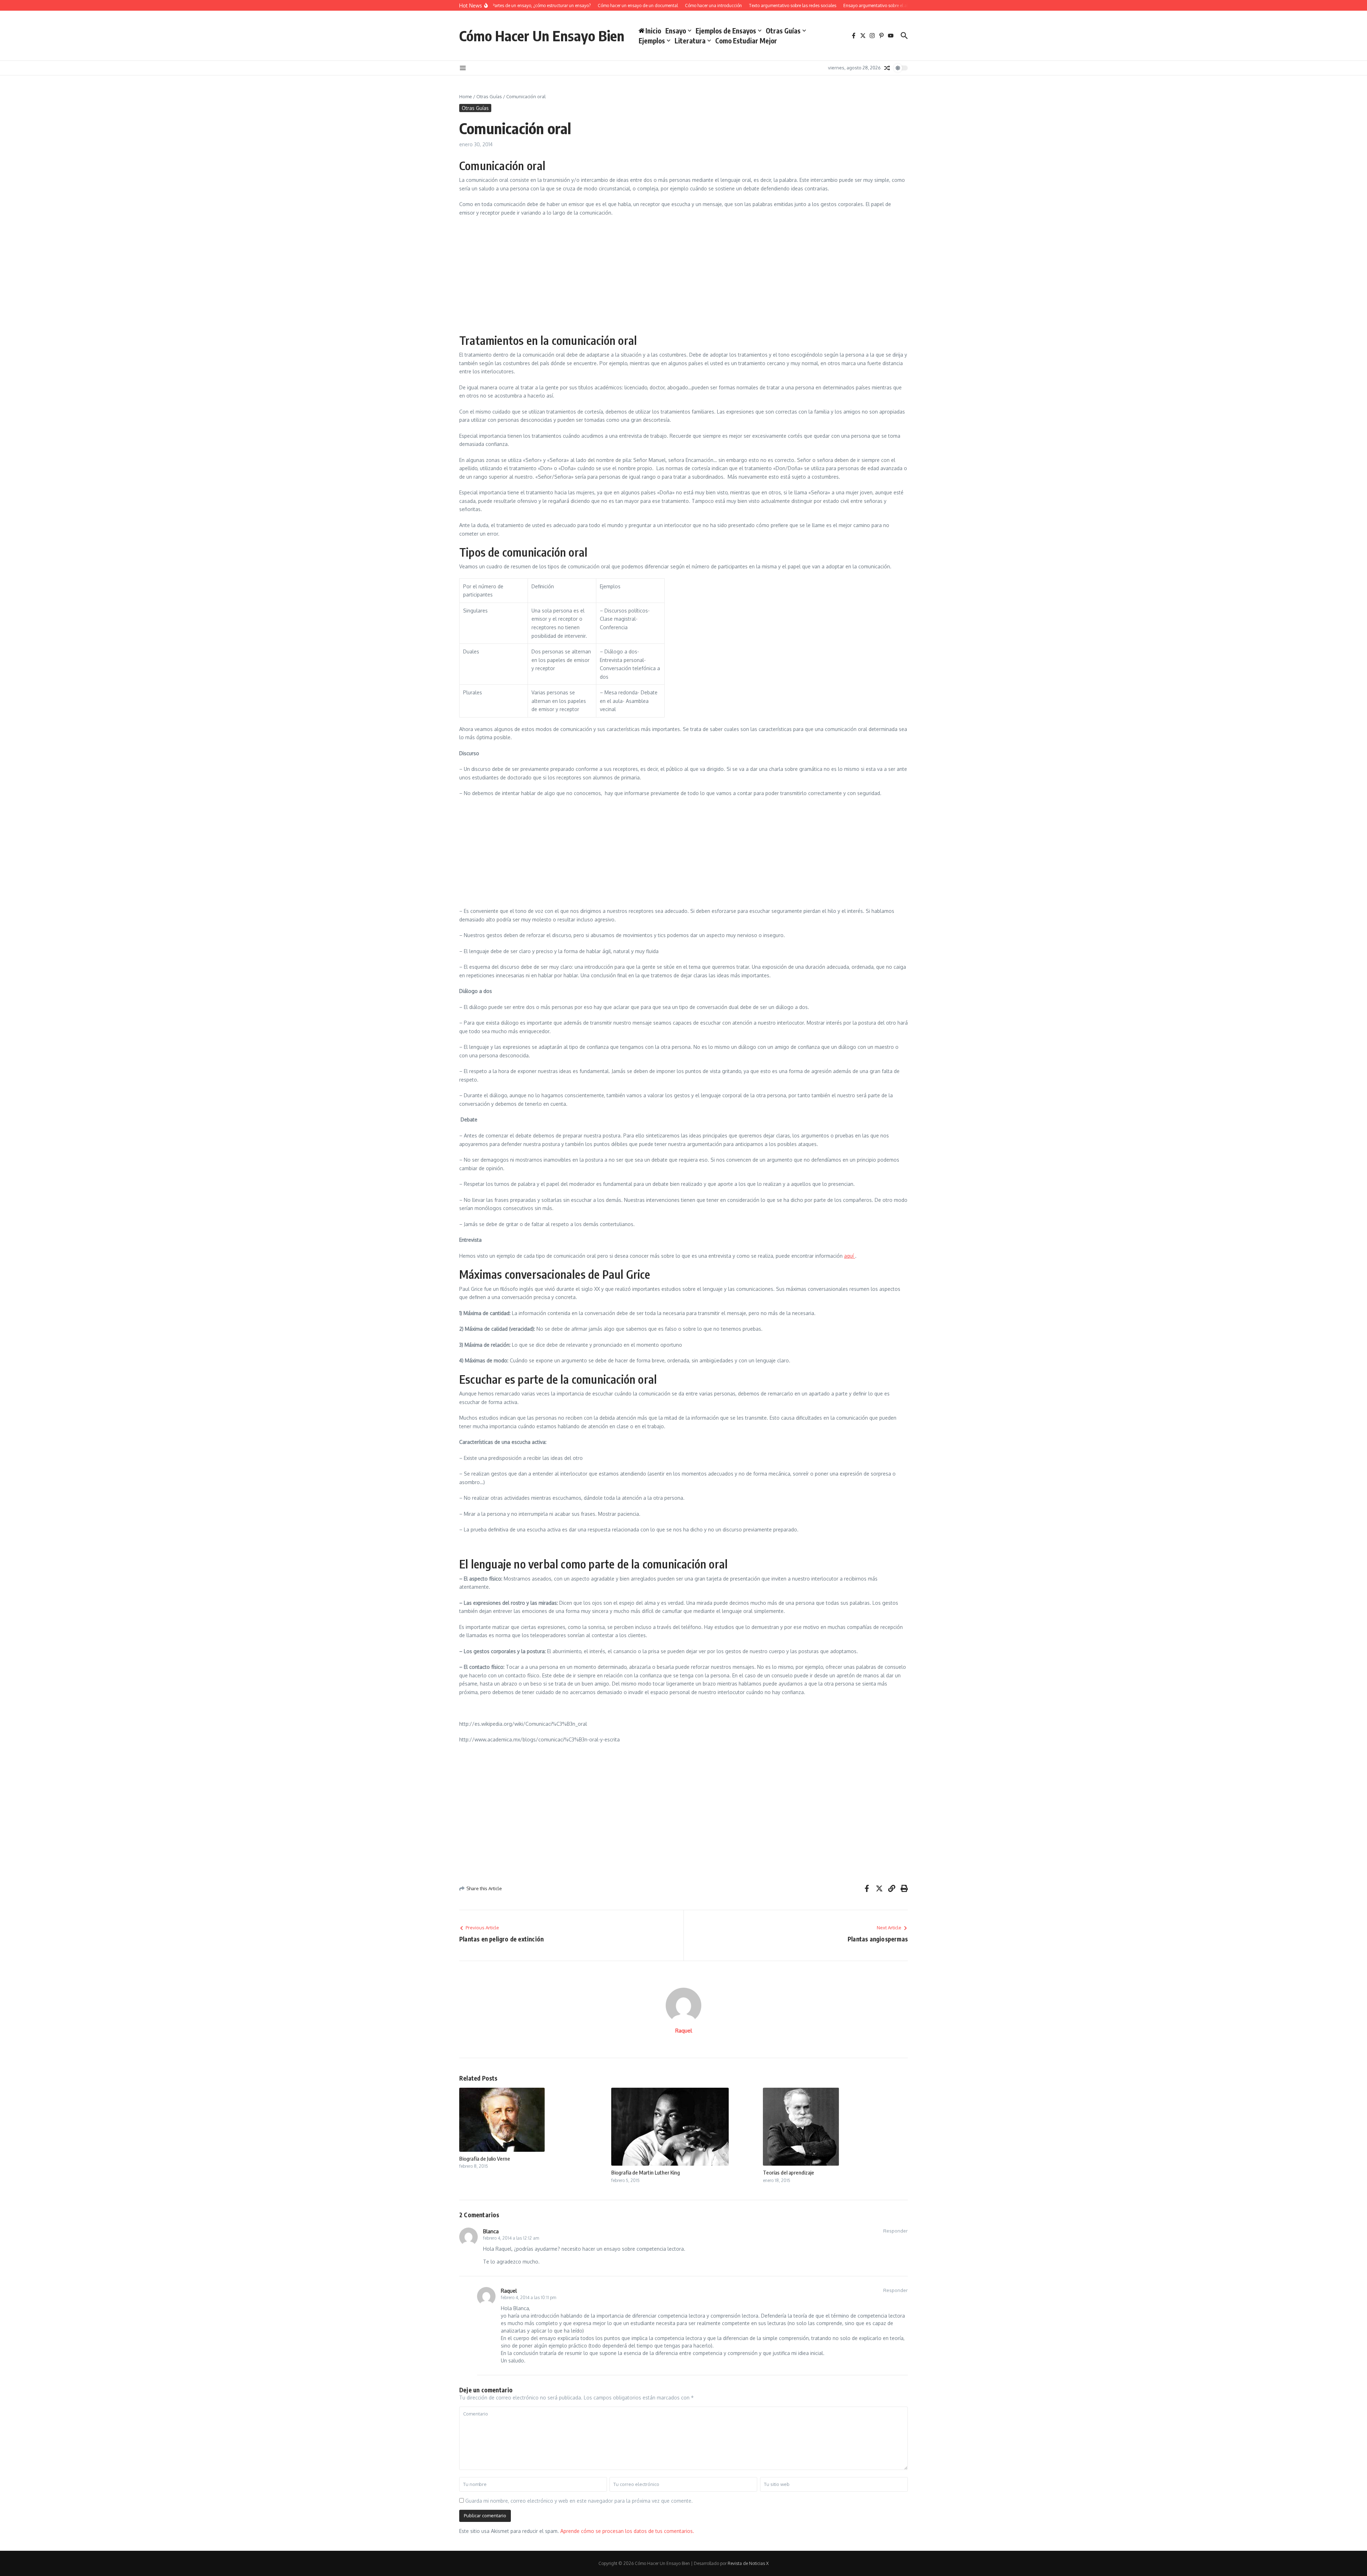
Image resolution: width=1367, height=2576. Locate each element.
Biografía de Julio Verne (485, 2159)
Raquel (684, 2031)
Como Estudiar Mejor (746, 41)
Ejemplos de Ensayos (726, 31)
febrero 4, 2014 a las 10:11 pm (528, 2298)
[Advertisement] (683, 274)
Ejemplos (652, 41)
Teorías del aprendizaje (789, 2172)
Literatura (690, 41)
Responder (895, 2231)
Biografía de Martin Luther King (646, 2172)
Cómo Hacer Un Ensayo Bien (542, 36)
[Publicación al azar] (887, 68)
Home (466, 96)
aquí (850, 1256)
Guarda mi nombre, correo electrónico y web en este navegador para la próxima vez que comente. (579, 2501)
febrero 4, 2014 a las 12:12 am (511, 2238)
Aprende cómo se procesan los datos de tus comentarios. (627, 2531)
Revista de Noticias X (748, 2563)
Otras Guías (783, 31)
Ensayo (676, 31)
